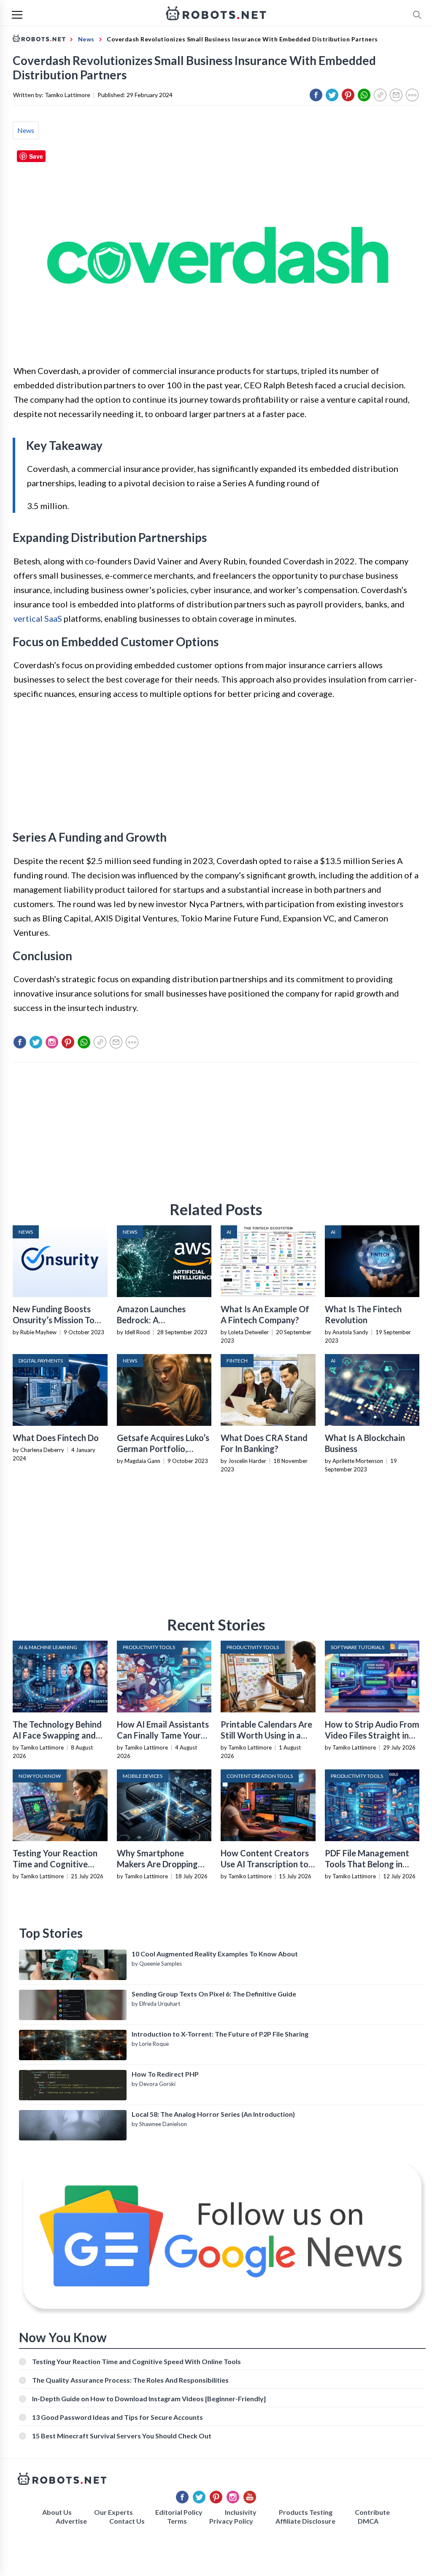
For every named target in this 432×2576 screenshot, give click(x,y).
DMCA (368, 2521)
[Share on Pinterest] (348, 95)
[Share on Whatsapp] (364, 95)
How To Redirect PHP (165, 2074)
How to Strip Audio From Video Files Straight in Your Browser (372, 1735)
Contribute (372, 2512)
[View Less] (412, 95)
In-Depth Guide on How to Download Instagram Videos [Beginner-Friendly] (149, 2399)
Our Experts (113, 2512)
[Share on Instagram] (52, 1042)
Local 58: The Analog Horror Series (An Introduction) (213, 2114)
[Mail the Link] (396, 95)
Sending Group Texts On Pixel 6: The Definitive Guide (214, 1994)
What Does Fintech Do (56, 1438)
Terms (177, 2521)
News (26, 130)
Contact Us (127, 2521)
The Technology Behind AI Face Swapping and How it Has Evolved (57, 1735)
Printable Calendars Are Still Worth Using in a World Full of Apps (266, 1735)
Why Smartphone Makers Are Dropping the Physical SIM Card (159, 1864)
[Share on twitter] (332, 95)
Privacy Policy (231, 2521)
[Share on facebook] (316, 95)
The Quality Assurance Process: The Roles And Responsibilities (130, 2380)
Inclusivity (241, 2512)
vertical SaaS (38, 618)
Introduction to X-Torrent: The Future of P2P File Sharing (220, 2034)
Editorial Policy (179, 2512)
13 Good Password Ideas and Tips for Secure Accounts (117, 2417)
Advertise (71, 2521)
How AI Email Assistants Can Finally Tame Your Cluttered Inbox (163, 1735)
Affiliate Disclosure (305, 2521)
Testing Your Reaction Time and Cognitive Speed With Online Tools (59, 1864)
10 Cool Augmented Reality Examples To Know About (215, 1954)
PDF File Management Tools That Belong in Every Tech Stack (367, 1864)
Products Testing (306, 2512)
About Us (57, 2512)
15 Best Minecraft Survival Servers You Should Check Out (122, 2436)
